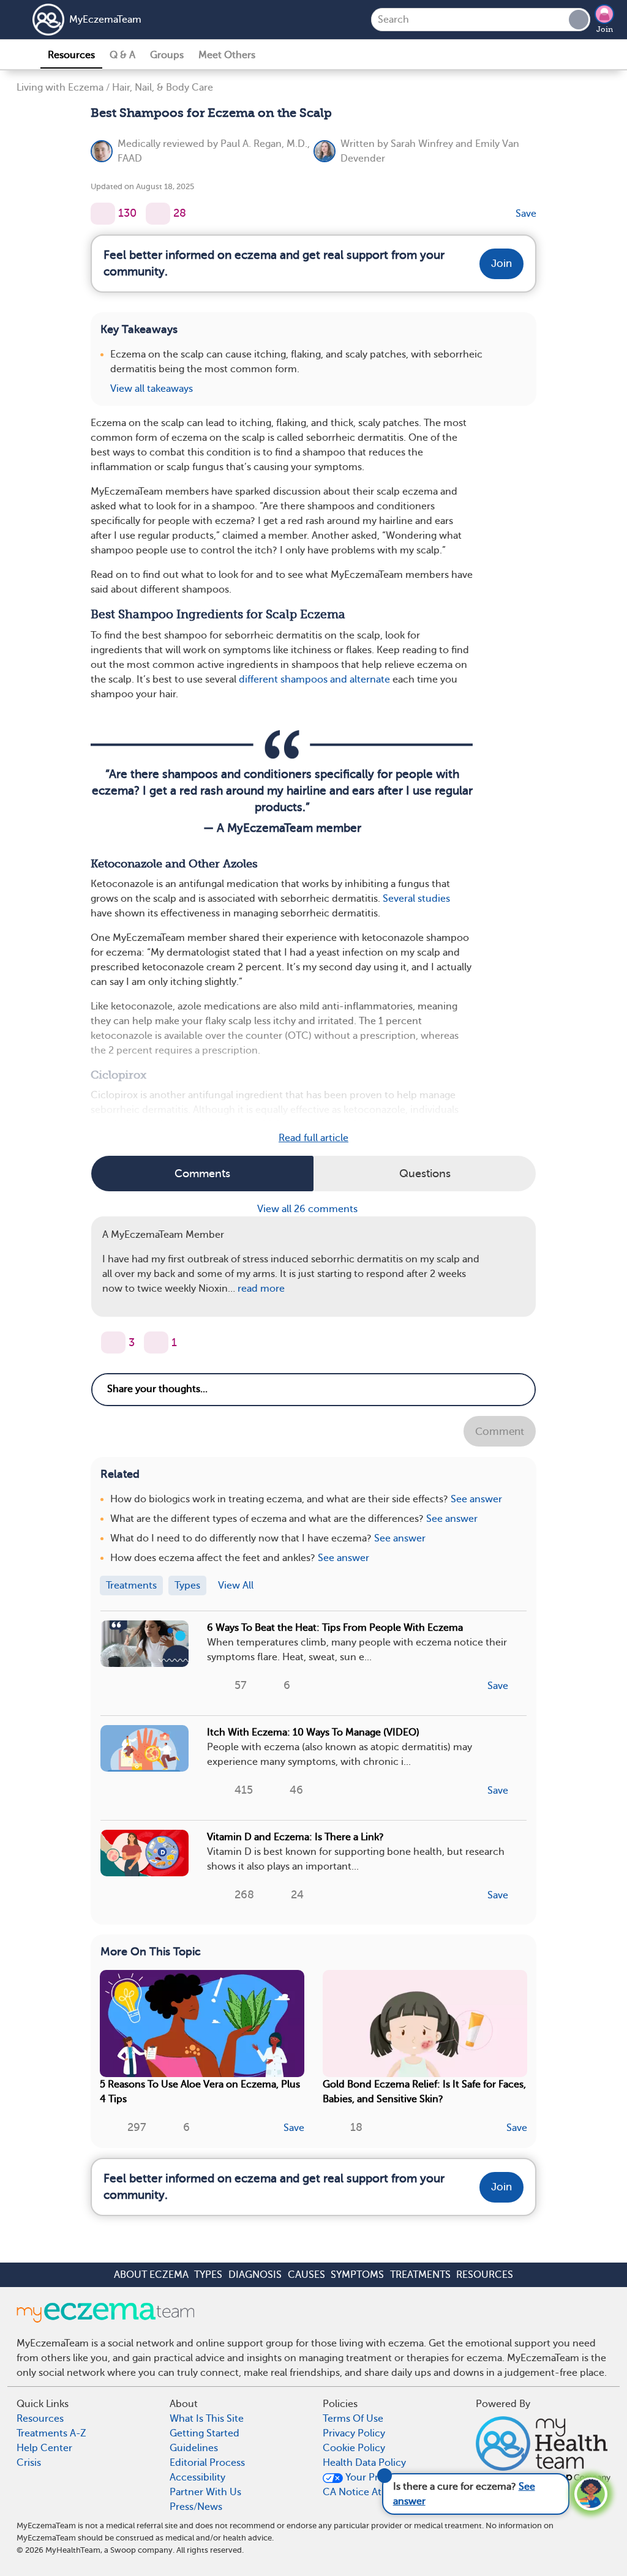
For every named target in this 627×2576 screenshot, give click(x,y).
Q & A (122, 55)
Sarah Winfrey (422, 144)
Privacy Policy (354, 2433)
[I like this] (103, 214)
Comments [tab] (202, 1174)
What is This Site (207, 2419)
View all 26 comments (309, 1209)
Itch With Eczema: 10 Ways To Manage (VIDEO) (313, 1732)
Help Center (44, 2448)
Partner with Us (205, 2492)
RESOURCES (485, 2275)
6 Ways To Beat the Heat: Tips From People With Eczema (335, 1628)
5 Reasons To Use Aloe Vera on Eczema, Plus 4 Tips (200, 2092)
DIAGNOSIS (255, 2275)
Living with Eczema (60, 88)
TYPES (208, 2275)
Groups (167, 55)
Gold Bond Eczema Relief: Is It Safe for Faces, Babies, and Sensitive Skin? (424, 2092)
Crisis (29, 2463)
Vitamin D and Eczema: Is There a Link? (295, 1837)
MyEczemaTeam (105, 20)
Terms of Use (353, 2419)
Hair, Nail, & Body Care (163, 88)
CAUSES (306, 2275)
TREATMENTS (420, 2275)
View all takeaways (152, 389)
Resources (71, 55)
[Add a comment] (158, 214)
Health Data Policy (364, 2463)
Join (605, 29)
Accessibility (197, 2477)
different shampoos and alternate (314, 680)
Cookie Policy (354, 2448)
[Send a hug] (156, 1342)
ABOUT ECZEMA (151, 2275)
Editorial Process (207, 2463)
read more (261, 1289)
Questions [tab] (425, 1174)
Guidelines (194, 2448)
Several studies (416, 899)
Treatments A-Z (51, 2433)
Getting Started (205, 2433)
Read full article (313, 1138)
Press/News (196, 2507)
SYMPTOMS (357, 2275)
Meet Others (227, 55)
